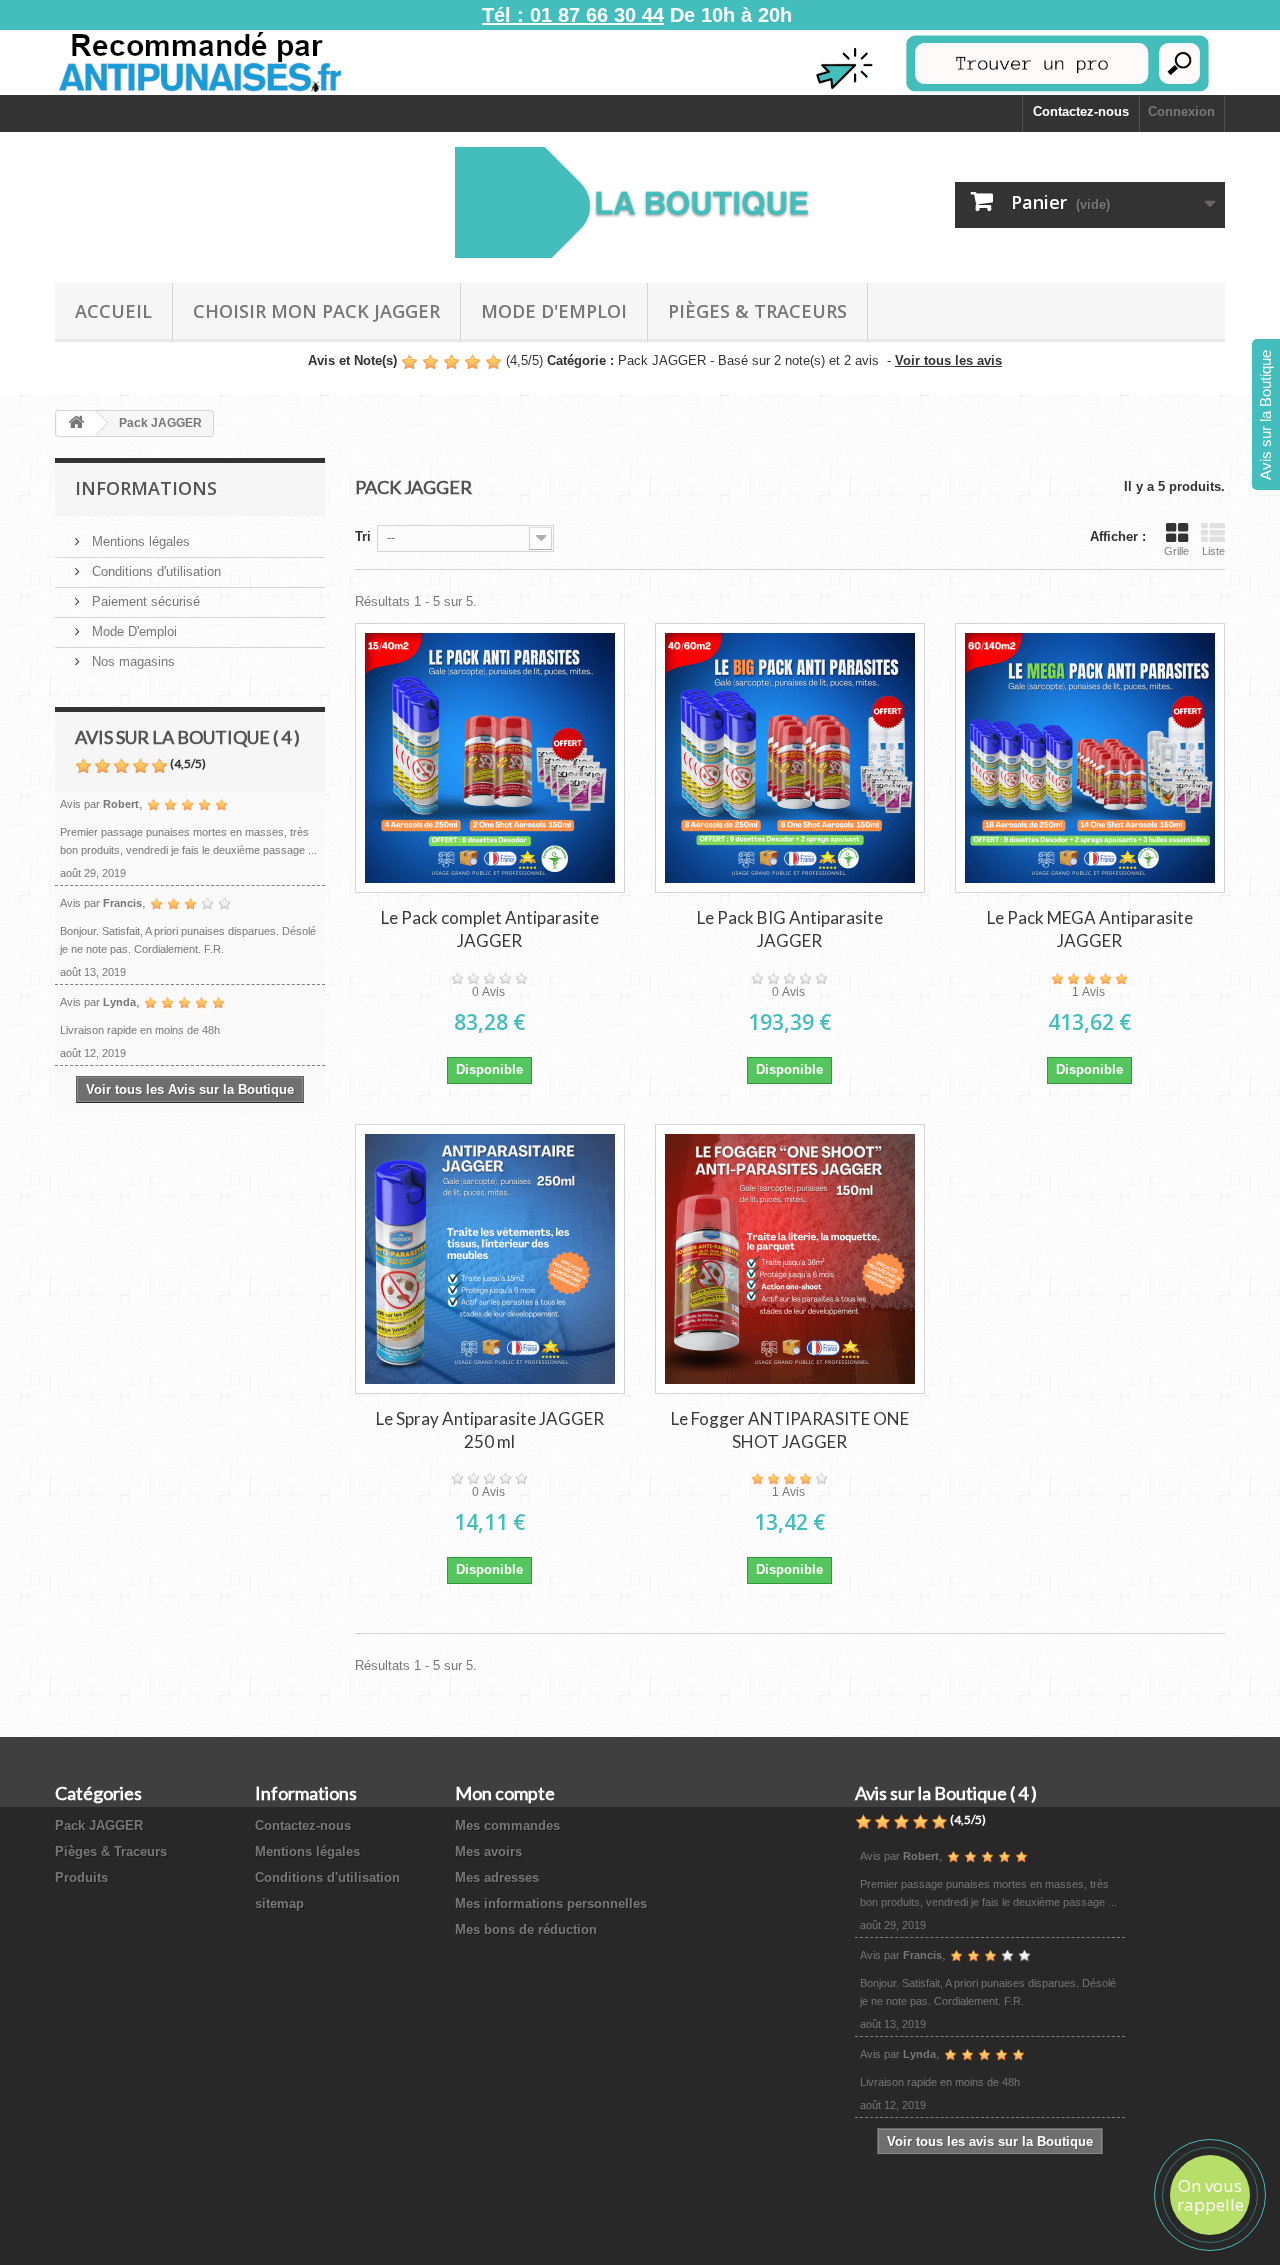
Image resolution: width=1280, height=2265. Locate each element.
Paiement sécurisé (144, 601)
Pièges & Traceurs (757, 311)
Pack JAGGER (99, 1825)
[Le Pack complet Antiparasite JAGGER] (490, 758)
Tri (363, 536)
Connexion (1181, 111)
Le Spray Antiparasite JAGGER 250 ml (490, 1430)
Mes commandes (507, 1825)
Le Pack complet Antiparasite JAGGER (490, 929)
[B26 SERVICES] (640, 202)
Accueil (113, 311)
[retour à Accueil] (76, 423)
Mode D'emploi (554, 311)
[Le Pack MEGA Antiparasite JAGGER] (1090, 758)
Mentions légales (139, 541)
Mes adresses (497, 1877)
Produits (81, 1877)
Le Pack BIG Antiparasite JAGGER (790, 929)
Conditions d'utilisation (154, 571)
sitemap (279, 1903)
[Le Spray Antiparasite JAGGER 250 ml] (490, 1259)
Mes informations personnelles (551, 1903)
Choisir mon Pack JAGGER (316, 311)
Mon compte (505, 1793)
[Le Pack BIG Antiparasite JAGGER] (790, 758)
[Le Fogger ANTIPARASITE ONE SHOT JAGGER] (790, 1259)
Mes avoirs (488, 1851)
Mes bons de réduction (526, 1929)
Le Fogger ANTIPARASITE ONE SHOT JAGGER (790, 1430)
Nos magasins (131, 661)
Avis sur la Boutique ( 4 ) (187, 737)
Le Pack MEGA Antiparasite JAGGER (1090, 929)
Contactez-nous (1081, 111)
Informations (146, 488)
